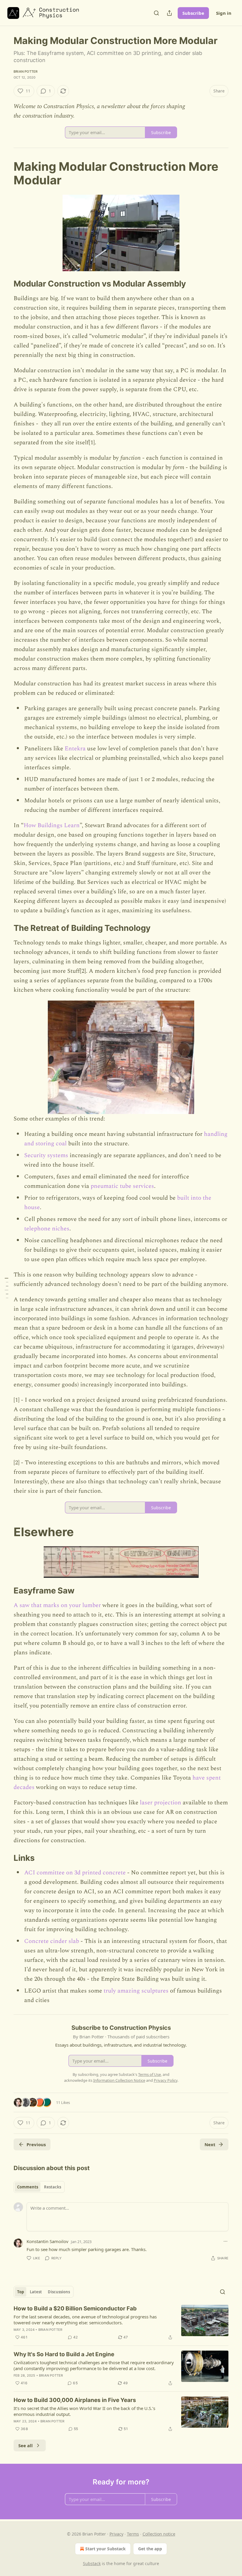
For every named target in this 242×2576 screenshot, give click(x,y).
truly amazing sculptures (136, 1991)
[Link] (5, 173)
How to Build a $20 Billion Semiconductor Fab (75, 2309)
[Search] (156, 13)
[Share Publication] (169, 13)
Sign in (224, 13)
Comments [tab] (28, 2187)
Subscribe (193, 13)
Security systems (46, 1155)
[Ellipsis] (225, 2241)
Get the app (150, 2549)
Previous (36, 2144)
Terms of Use (149, 2074)
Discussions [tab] (59, 2292)
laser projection (161, 1803)
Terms (133, 2534)
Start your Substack (106, 2549)
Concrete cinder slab (52, 1941)
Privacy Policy (166, 2080)
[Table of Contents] (6, 1288)
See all (26, 2445)
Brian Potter (26, 71)
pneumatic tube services (122, 1186)
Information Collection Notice (119, 2080)
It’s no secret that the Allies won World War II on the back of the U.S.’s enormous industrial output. (84, 2411)
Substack (92, 2563)
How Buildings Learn (52, 825)
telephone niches (47, 1229)
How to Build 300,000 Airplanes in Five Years (75, 2400)
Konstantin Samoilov (48, 2241)
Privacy (116, 2534)
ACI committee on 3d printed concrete (75, 1873)
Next (210, 2144)
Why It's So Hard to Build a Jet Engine (64, 2354)
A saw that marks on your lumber (57, 1605)
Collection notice (159, 2534)
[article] (121, 2323)
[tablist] (39, 2187)
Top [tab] (21, 2292)
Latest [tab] (36, 2292)
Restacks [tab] (53, 2187)
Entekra (75, 749)
